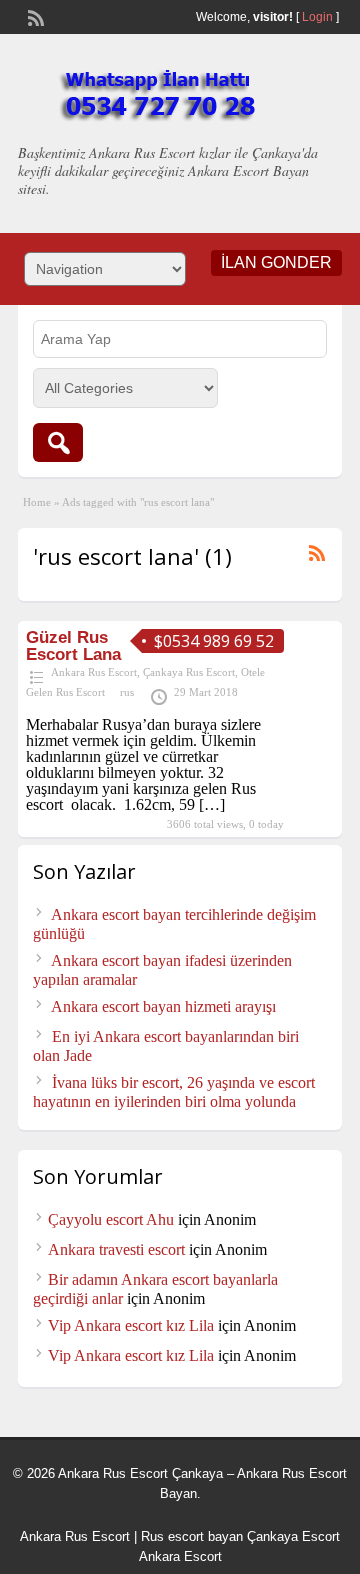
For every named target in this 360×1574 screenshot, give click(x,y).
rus (127, 692)
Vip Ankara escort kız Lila (131, 1325)
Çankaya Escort (293, 1536)
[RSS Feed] (34, 16)
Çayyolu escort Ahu (111, 1219)
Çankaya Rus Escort (189, 672)
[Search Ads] (58, 442)
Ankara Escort (180, 1556)
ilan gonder (276, 262)
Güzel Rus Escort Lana (73, 646)
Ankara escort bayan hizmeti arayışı (163, 1006)
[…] (212, 804)
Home (37, 502)
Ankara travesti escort (116, 1249)
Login (317, 17)
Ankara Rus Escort (94, 672)
